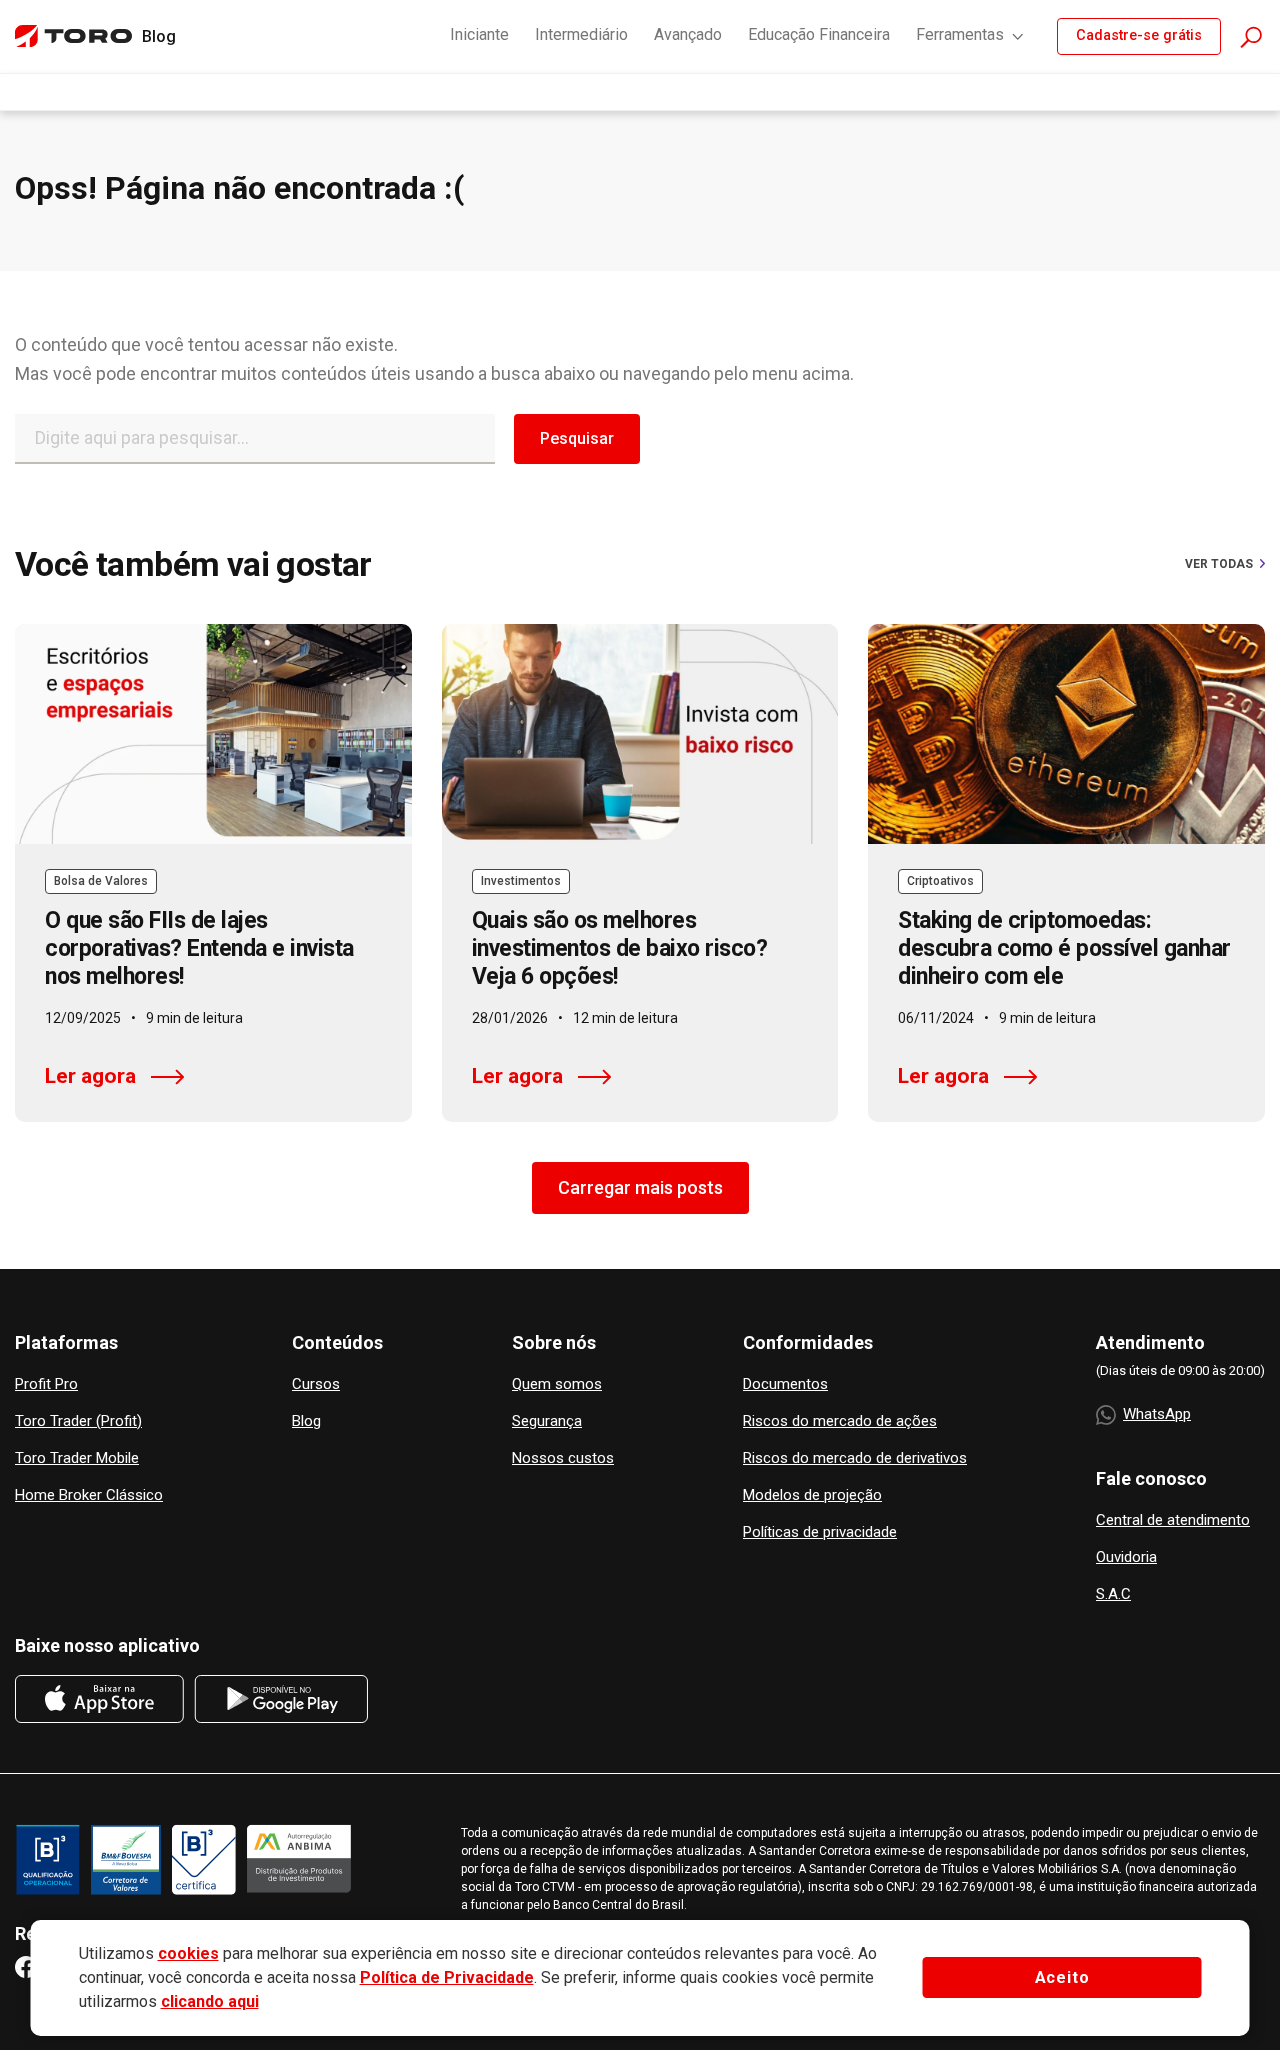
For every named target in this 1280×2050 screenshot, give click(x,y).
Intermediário (581, 34)
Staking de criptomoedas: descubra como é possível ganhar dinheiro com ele (1064, 948)
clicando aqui (210, 2001)
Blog (306, 1421)
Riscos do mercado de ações (840, 1421)
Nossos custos (563, 1458)
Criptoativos (940, 881)
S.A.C (1113, 1594)
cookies (188, 1953)
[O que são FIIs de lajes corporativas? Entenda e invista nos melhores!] (213, 734)
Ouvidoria (1126, 1557)
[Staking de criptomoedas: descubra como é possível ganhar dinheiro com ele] (1066, 734)
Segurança (547, 1421)
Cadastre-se (1139, 35)
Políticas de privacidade (820, 1532)
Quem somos (557, 1384)
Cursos (316, 1384)
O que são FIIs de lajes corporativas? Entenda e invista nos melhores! (199, 948)
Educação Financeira (819, 34)
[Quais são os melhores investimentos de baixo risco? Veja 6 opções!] (640, 734)
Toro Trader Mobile (77, 1458)
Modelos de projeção (812, 1495)
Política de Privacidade (447, 1977)
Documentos (785, 1384)
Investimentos (521, 881)
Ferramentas (960, 34)
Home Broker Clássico (89, 1495)
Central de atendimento (1173, 1520)
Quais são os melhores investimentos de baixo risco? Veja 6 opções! (620, 948)
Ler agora (90, 1076)
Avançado (688, 34)
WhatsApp (1157, 1414)
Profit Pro (46, 1384)
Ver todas (1219, 564)
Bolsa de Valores (101, 881)
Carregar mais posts (640, 1187)
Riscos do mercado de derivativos (855, 1458)
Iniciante (479, 34)
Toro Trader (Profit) (78, 1421)
